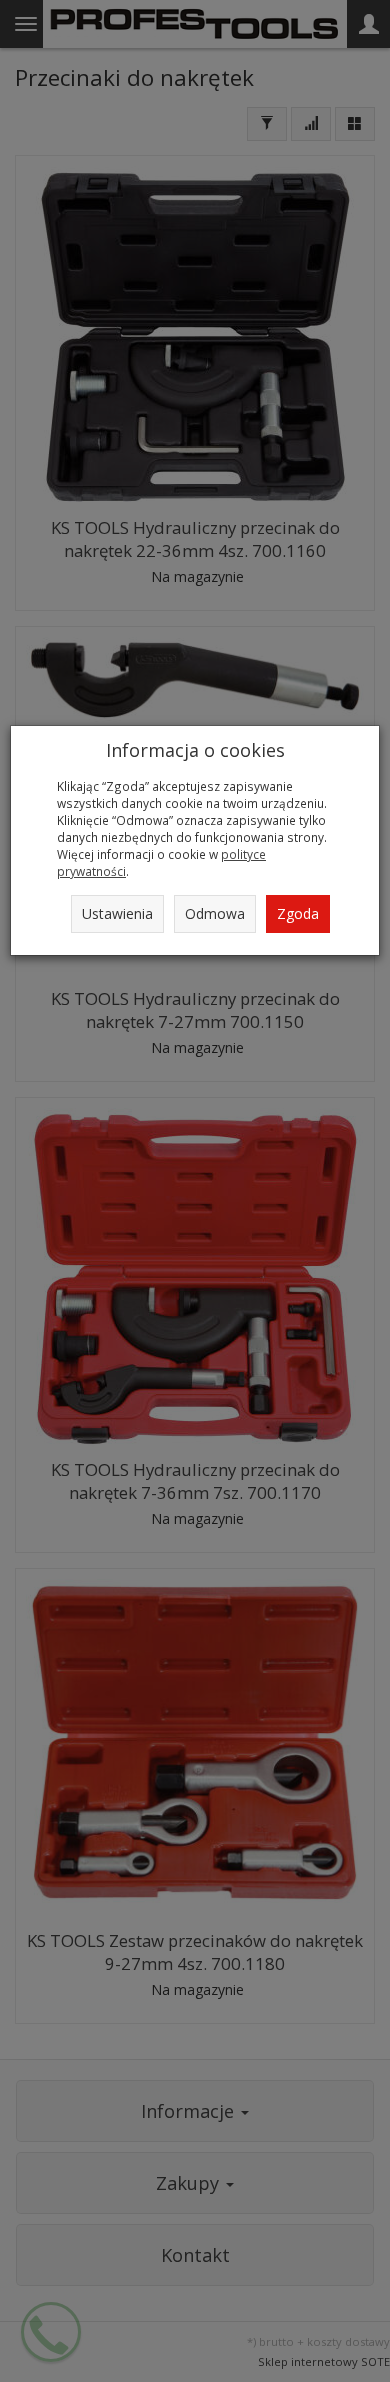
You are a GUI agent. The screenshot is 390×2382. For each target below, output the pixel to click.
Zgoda (298, 913)
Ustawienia (117, 913)
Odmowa (215, 913)
